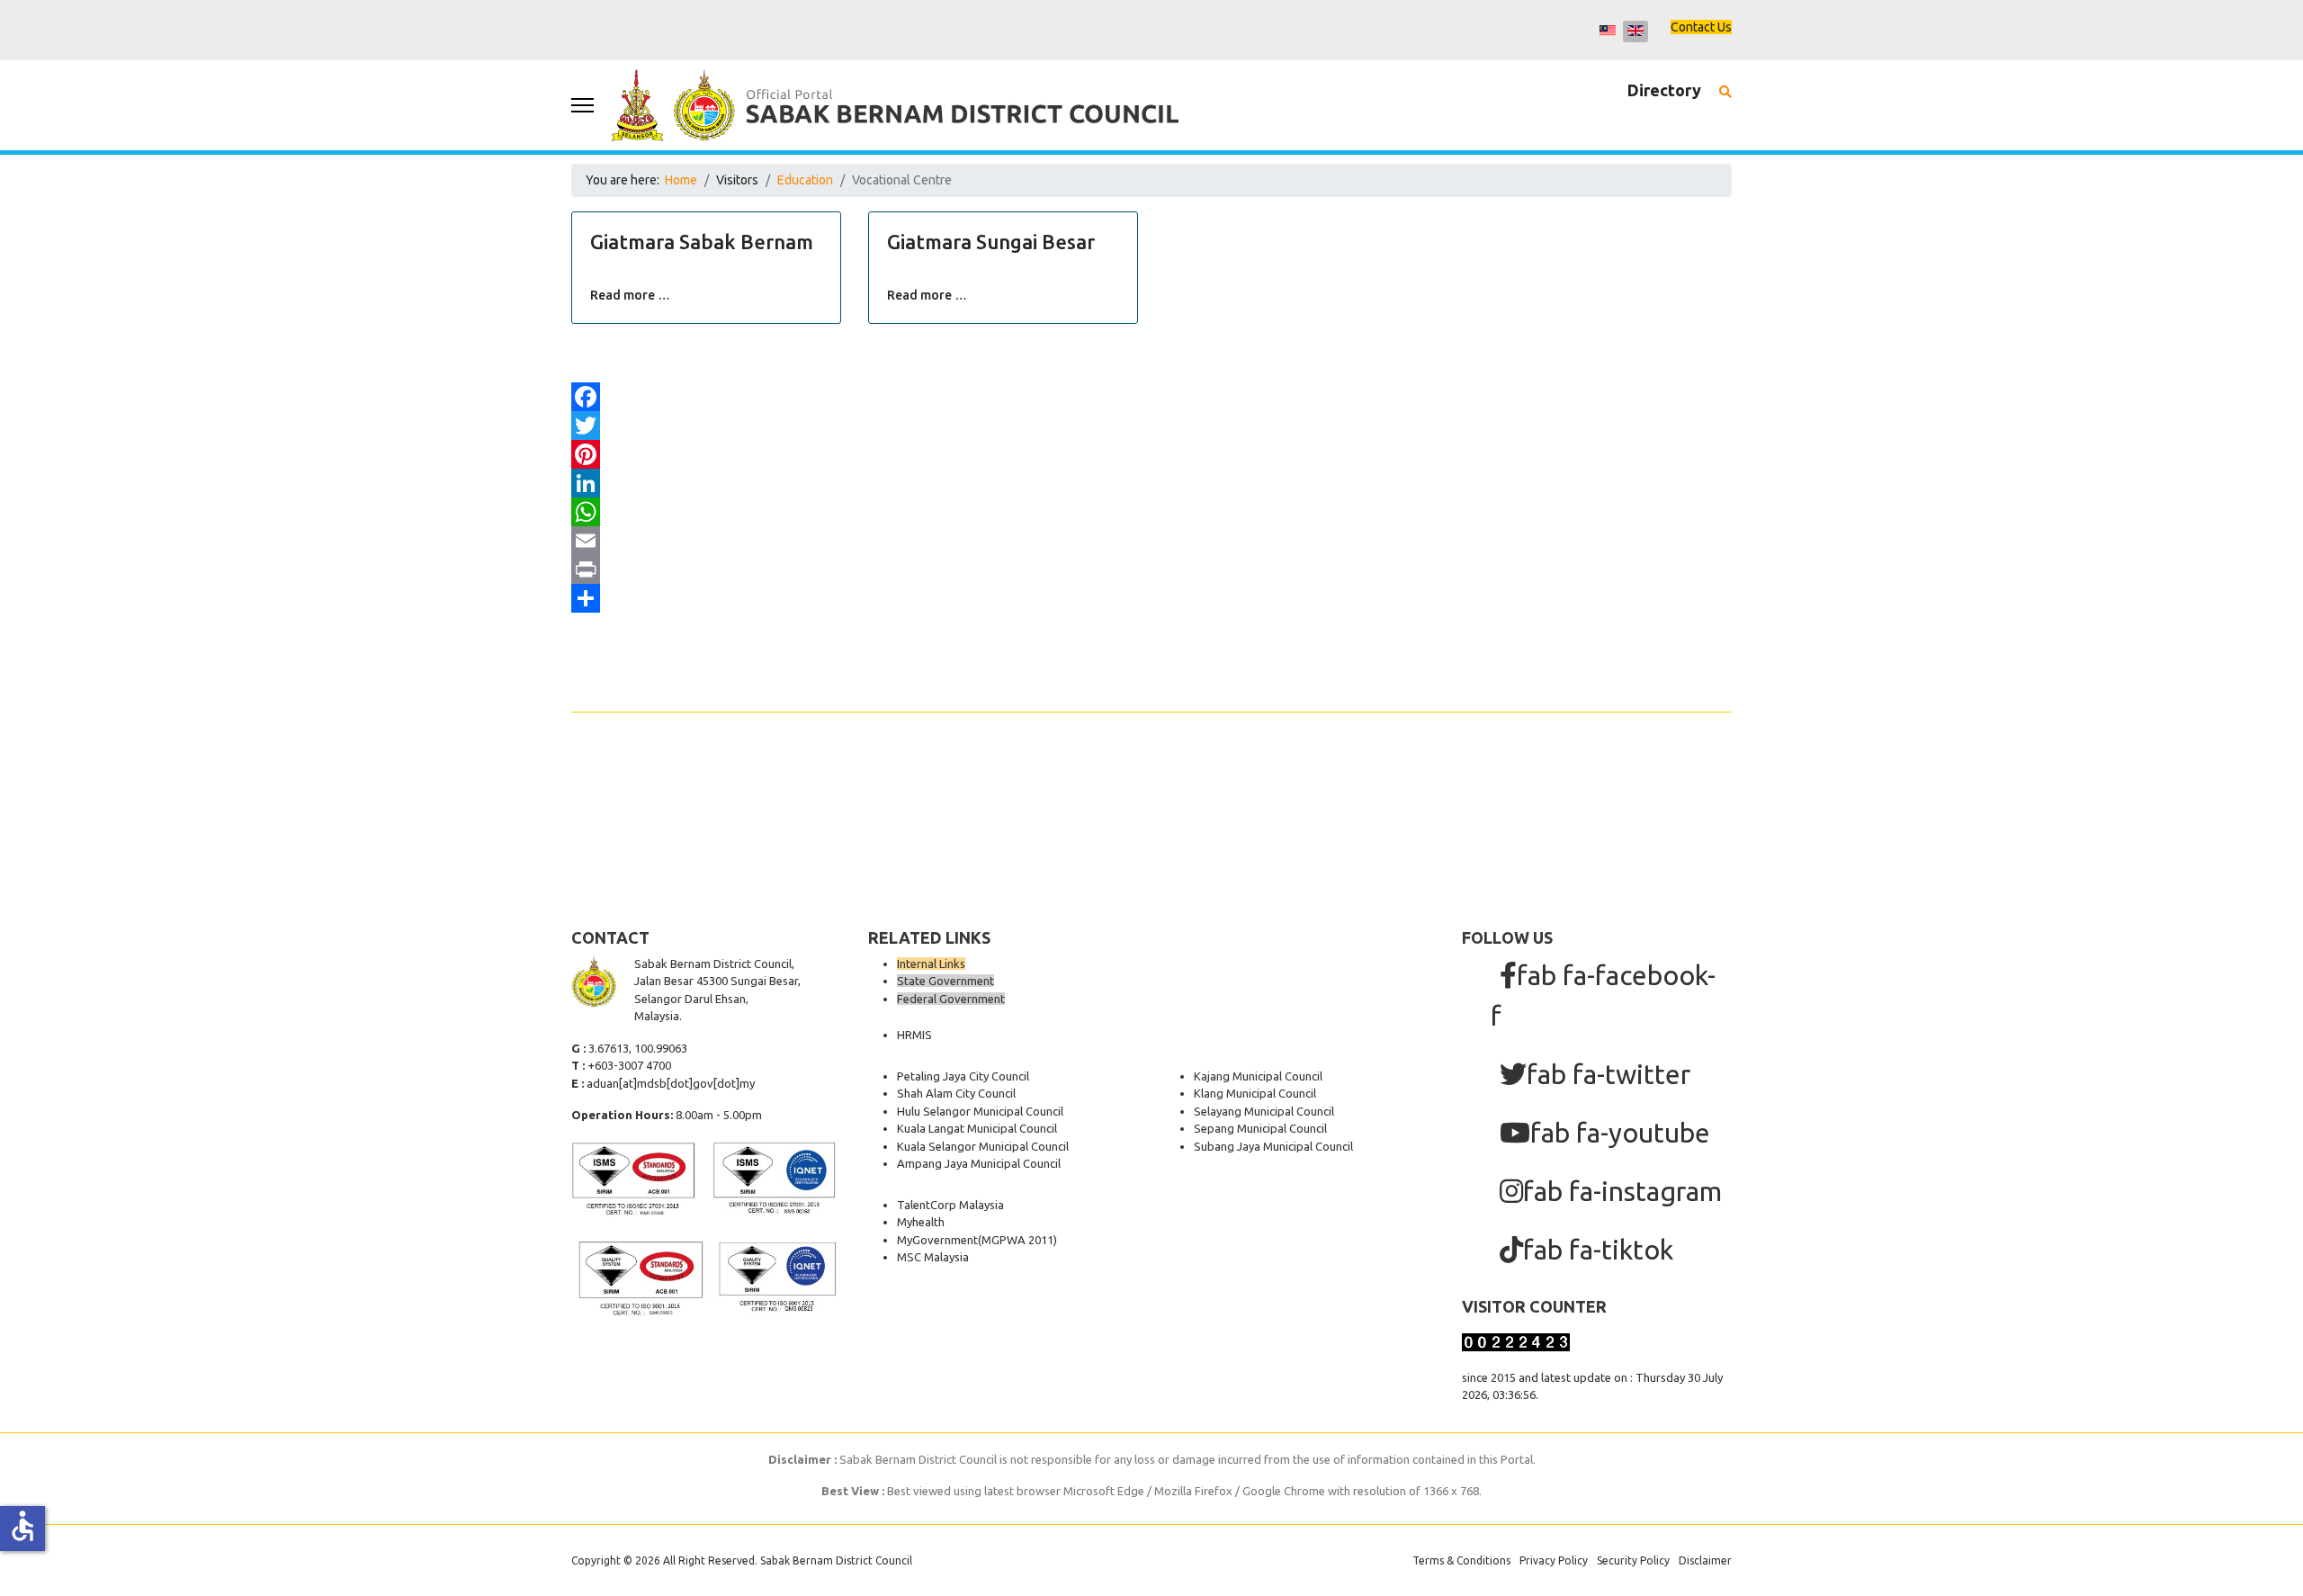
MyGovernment (937, 1240)
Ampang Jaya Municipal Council (979, 1163)
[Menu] (582, 105)
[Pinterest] (1151, 454)
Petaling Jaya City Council (963, 1076)
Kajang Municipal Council (1258, 1076)
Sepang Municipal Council (1260, 1128)
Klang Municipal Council (1255, 1093)
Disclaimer (1705, 1560)
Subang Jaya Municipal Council (1273, 1146)
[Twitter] (1151, 426)
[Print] (1151, 569)
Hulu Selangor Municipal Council (980, 1111)
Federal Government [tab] (951, 999)
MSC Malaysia (933, 1257)
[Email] (1151, 541)
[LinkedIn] (1151, 483)
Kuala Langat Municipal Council (977, 1128)
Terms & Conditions (1461, 1560)
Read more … (630, 295)
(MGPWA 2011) (1017, 1240)
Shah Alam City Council (956, 1093)
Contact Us (1701, 27)
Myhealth (921, 1222)
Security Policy (1633, 1560)
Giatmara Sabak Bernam (702, 242)
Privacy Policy (1554, 1560)
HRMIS (914, 1035)
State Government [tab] (945, 981)
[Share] (1151, 598)
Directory (1664, 90)
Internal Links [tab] (931, 964)
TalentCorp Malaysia (950, 1205)
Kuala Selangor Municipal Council (983, 1146)
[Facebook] (1151, 397)
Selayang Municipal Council (1264, 1111)
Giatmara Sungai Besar (991, 242)
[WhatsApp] (1151, 512)
